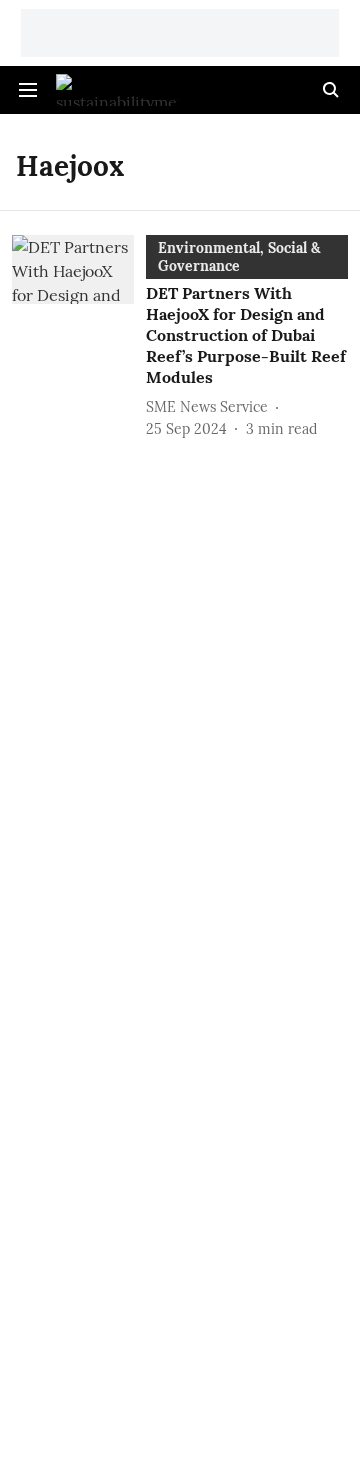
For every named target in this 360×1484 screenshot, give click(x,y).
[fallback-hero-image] (79, 337)
